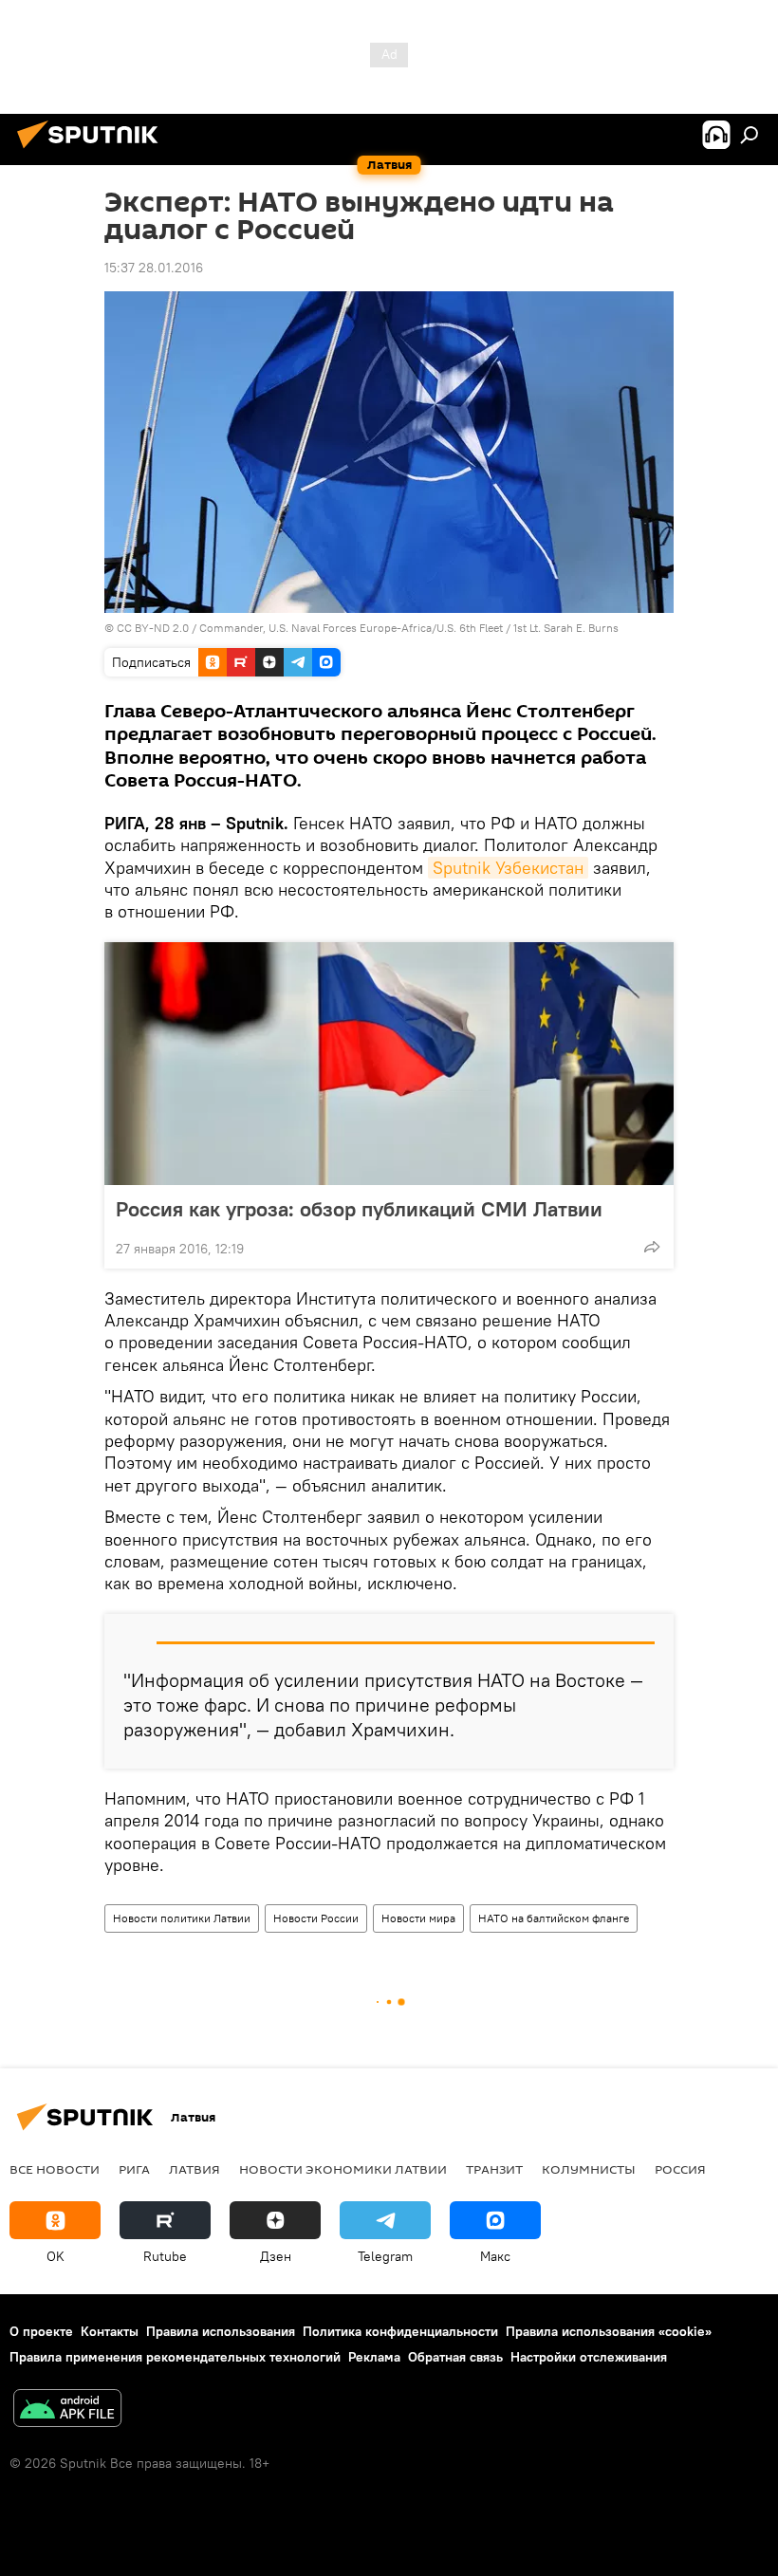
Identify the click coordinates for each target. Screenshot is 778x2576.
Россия (680, 2169)
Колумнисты (589, 2169)
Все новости (55, 2169)
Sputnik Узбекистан (508, 868)
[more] (652, 1247)
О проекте (41, 2331)
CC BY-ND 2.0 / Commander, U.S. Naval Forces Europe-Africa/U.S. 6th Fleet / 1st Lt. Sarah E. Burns (368, 628)
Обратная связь (455, 2357)
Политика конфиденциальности (400, 2331)
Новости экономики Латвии (343, 2169)
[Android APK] (67, 2410)
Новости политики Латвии (182, 1918)
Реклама (374, 2357)
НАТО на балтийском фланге (554, 1918)
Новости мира (418, 1918)
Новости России (316, 1918)
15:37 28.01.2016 (154, 268)
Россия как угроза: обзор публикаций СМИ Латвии (359, 1209)
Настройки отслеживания (589, 2357)
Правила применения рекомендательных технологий (175, 2357)
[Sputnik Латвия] (93, 151)
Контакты (110, 2331)
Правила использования (221, 2331)
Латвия (194, 2169)
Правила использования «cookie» (609, 2331)
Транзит (494, 2169)
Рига (134, 2169)
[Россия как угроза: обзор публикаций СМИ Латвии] (389, 1064)
